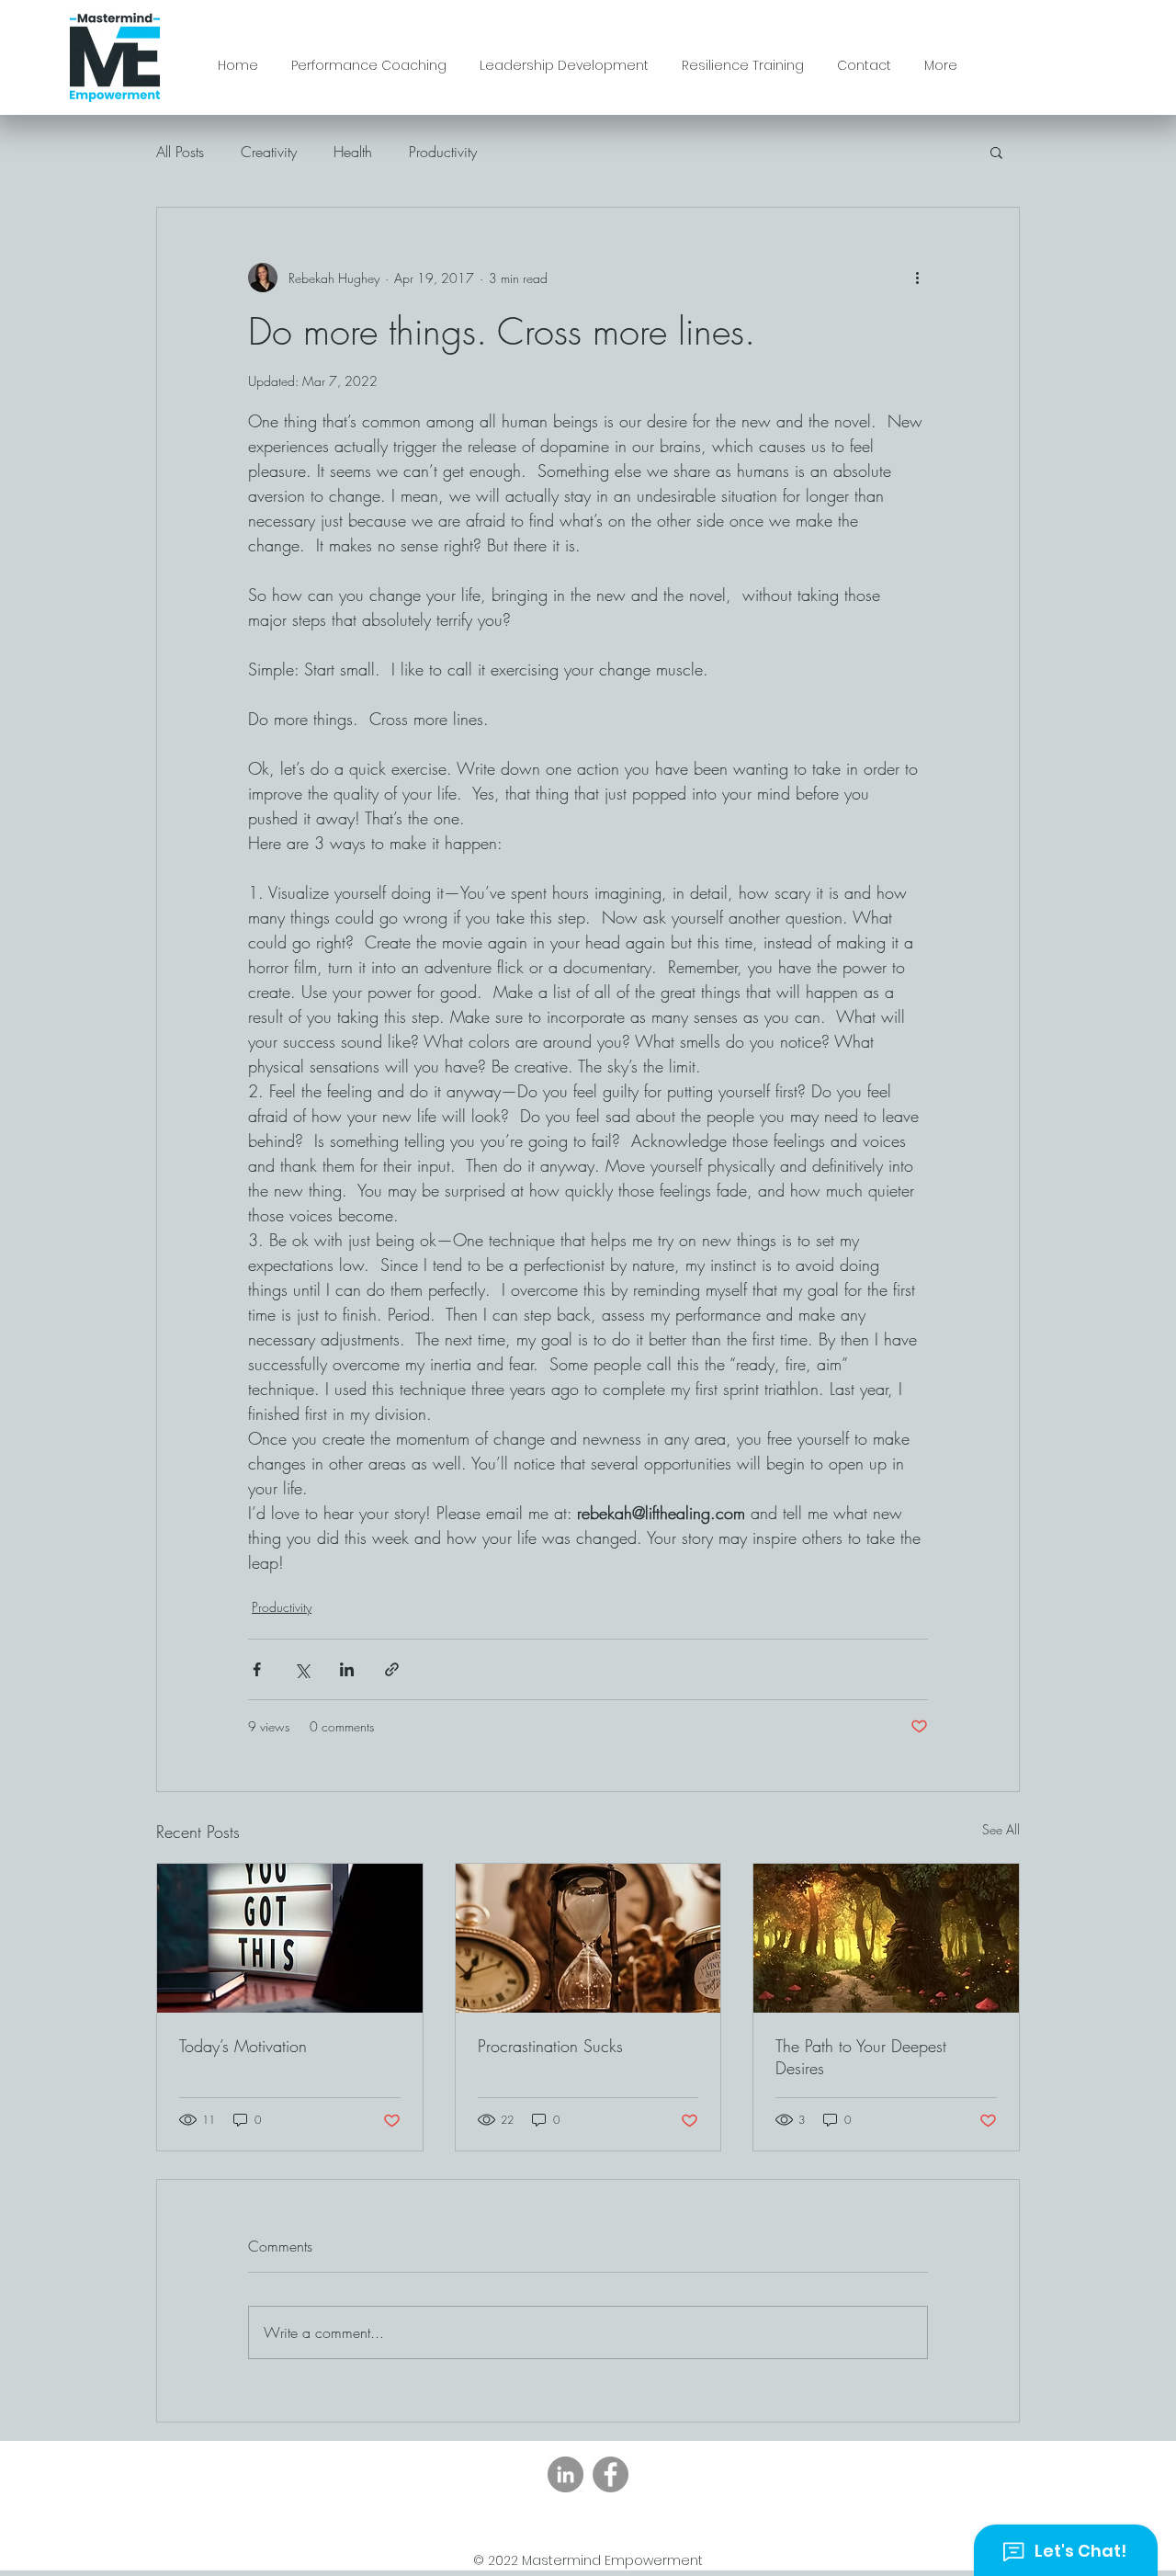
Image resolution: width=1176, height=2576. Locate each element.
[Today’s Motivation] (290, 1938)
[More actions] (917, 278)
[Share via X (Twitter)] (302, 1669)
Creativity (269, 152)
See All (1001, 1829)
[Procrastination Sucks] (588, 1938)
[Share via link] (392, 1669)
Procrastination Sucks (550, 2046)
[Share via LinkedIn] (347, 1669)
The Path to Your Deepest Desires (861, 2057)
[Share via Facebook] (257, 1669)
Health (353, 152)
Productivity (443, 152)
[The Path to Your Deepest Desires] (886, 1938)
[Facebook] (611, 2474)
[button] (996, 152)
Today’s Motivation (243, 2046)
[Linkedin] (565, 2474)
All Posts (180, 152)
